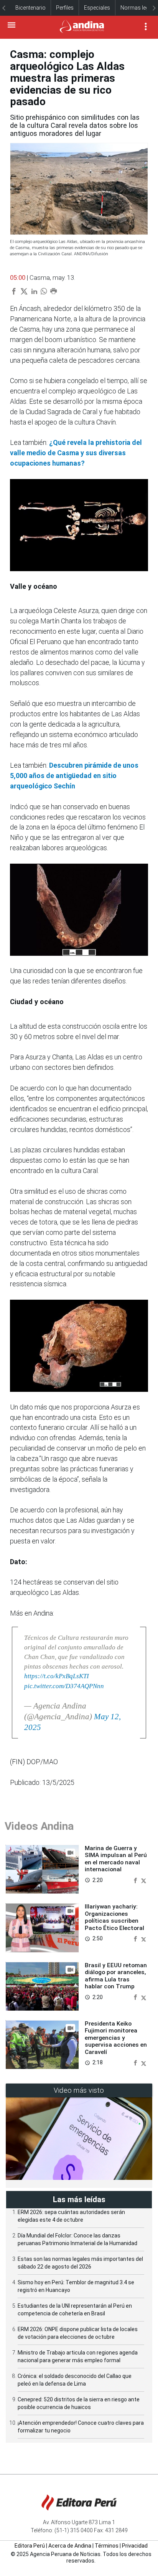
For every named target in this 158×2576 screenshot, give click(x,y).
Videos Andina (39, 1826)
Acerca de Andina (70, 2546)
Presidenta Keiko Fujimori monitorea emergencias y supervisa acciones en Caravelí (116, 2038)
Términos (107, 2546)
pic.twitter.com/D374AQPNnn (64, 1686)
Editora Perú (30, 2546)
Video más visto (79, 2090)
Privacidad (135, 2546)
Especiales (97, 8)
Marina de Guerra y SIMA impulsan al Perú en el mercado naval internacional (116, 1859)
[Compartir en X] (144, 1880)
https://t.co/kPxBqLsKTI (57, 1676)
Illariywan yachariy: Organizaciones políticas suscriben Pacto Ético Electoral (114, 1917)
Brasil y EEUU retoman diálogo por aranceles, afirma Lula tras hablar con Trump (116, 1976)
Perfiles (65, 8)
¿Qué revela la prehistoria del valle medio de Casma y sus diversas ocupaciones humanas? (76, 453)
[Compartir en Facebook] (136, 1880)
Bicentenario (30, 8)
